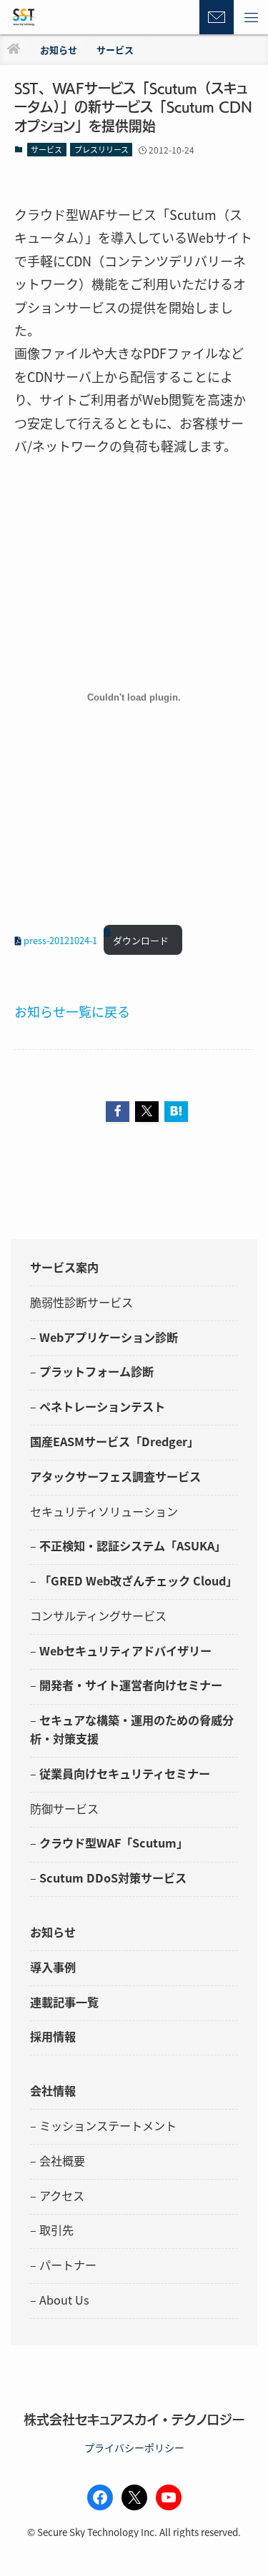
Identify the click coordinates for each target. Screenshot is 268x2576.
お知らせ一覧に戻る (72, 1011)
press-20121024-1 (60, 940)
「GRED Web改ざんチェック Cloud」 (138, 1580)
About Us (64, 2300)
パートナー (68, 2265)
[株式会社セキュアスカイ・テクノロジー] (24, 17)
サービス (46, 149)
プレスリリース (101, 149)
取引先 (56, 2230)
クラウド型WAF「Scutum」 (114, 1843)
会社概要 (62, 2160)
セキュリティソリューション (104, 1511)
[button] (251, 17)
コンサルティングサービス (98, 1615)
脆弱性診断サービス (81, 1302)
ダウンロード (141, 940)
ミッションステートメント (108, 2125)
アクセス (62, 2195)
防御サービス (64, 1808)
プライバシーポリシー (134, 2447)
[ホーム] (14, 50)
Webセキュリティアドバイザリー (125, 1650)
